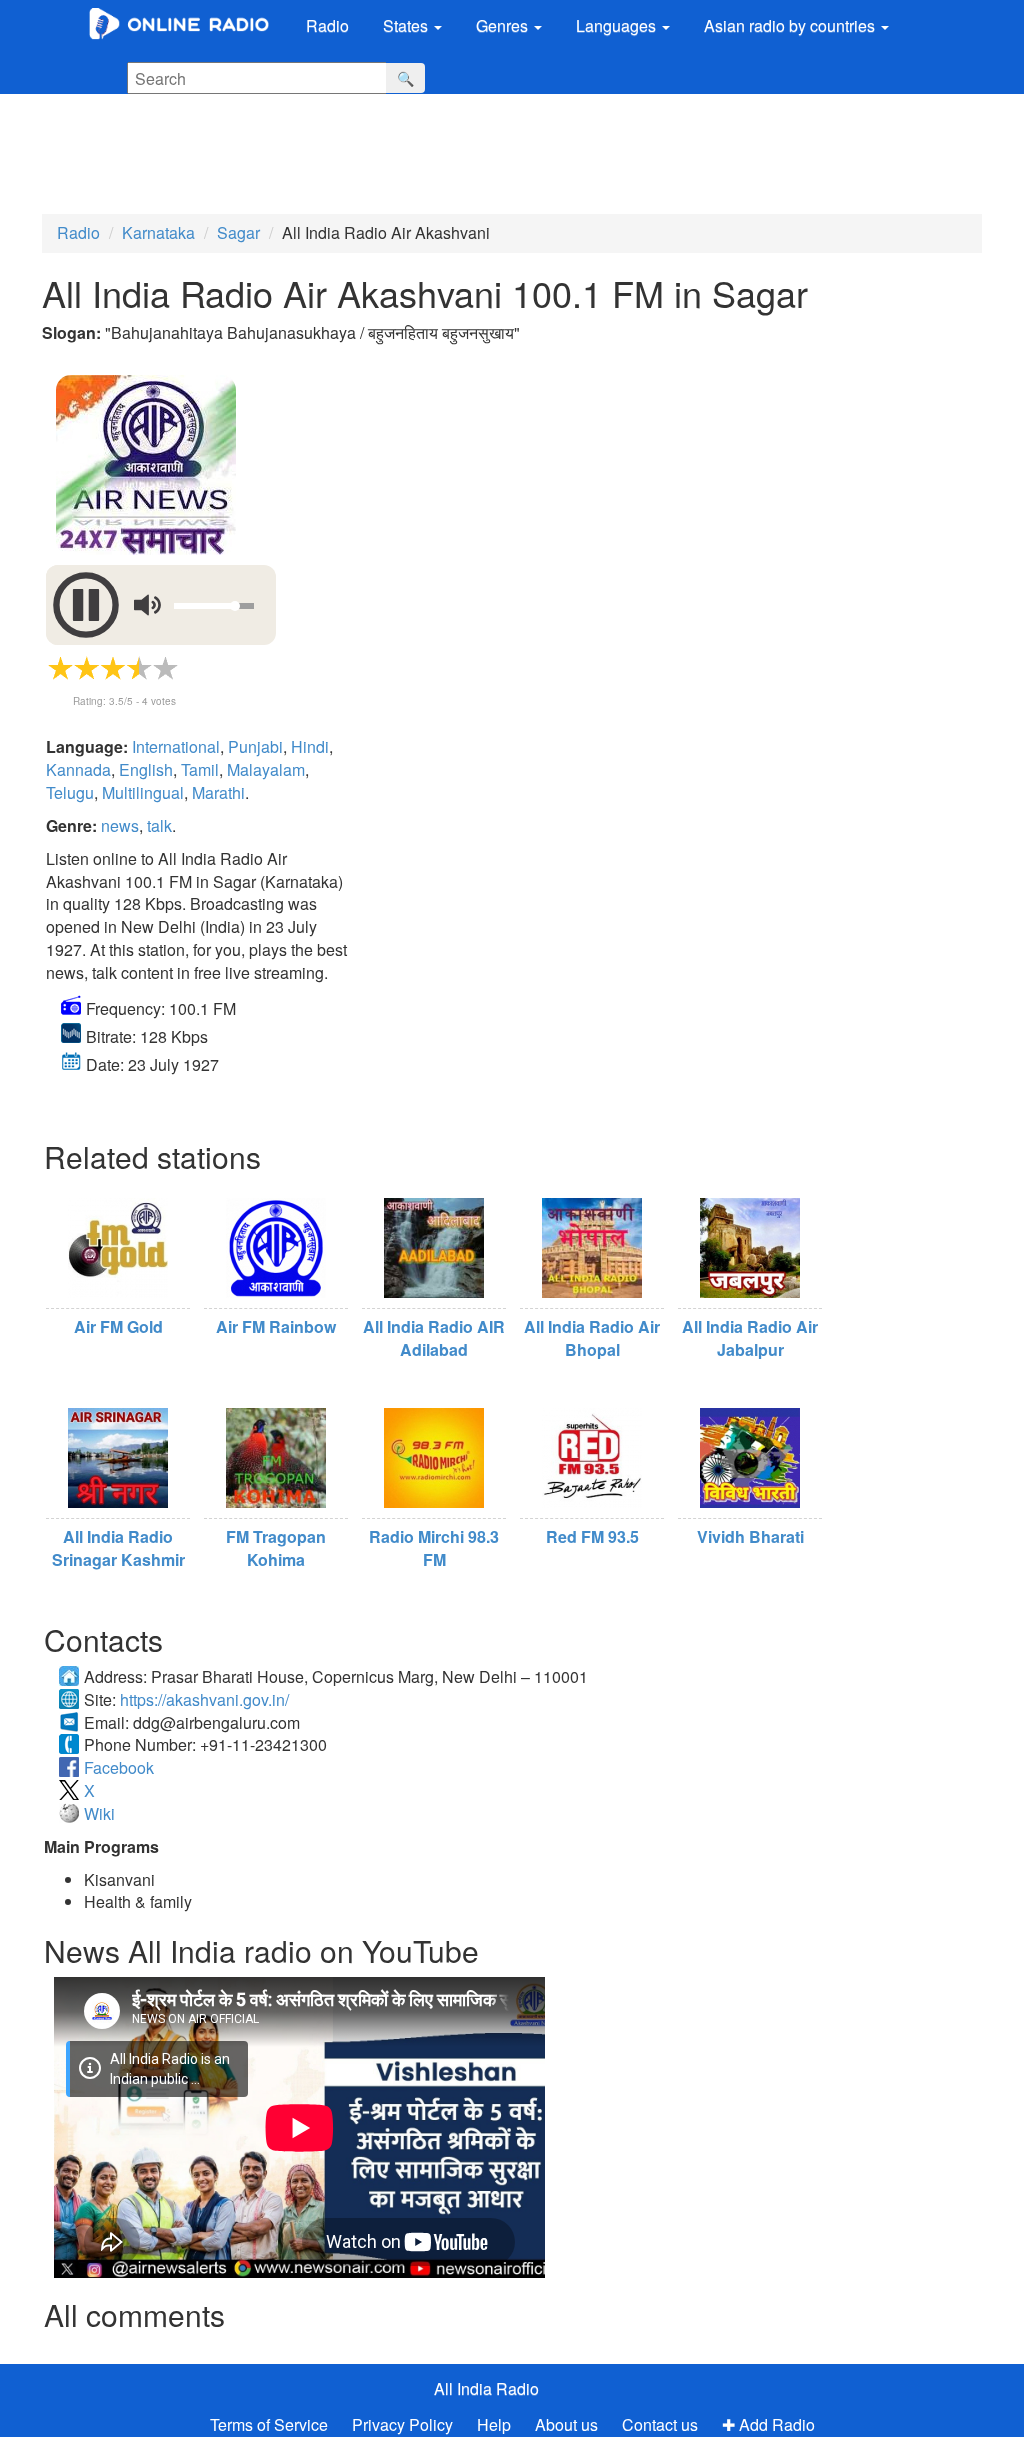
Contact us (660, 2424)
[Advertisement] (495, 149)
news (120, 825)
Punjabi (255, 746)
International (176, 746)
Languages (618, 25)
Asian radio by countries (791, 25)
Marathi (218, 792)
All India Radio (486, 2388)
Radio (327, 25)
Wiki (99, 1813)
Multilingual (143, 792)
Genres (504, 25)
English (146, 769)
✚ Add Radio (768, 2424)
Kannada (78, 769)
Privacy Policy (404, 2424)
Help (494, 2424)
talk (159, 825)
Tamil (200, 769)
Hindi (310, 746)
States (407, 25)
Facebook (119, 1767)
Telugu (70, 792)
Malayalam (266, 769)
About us (566, 2424)
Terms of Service (269, 2424)
